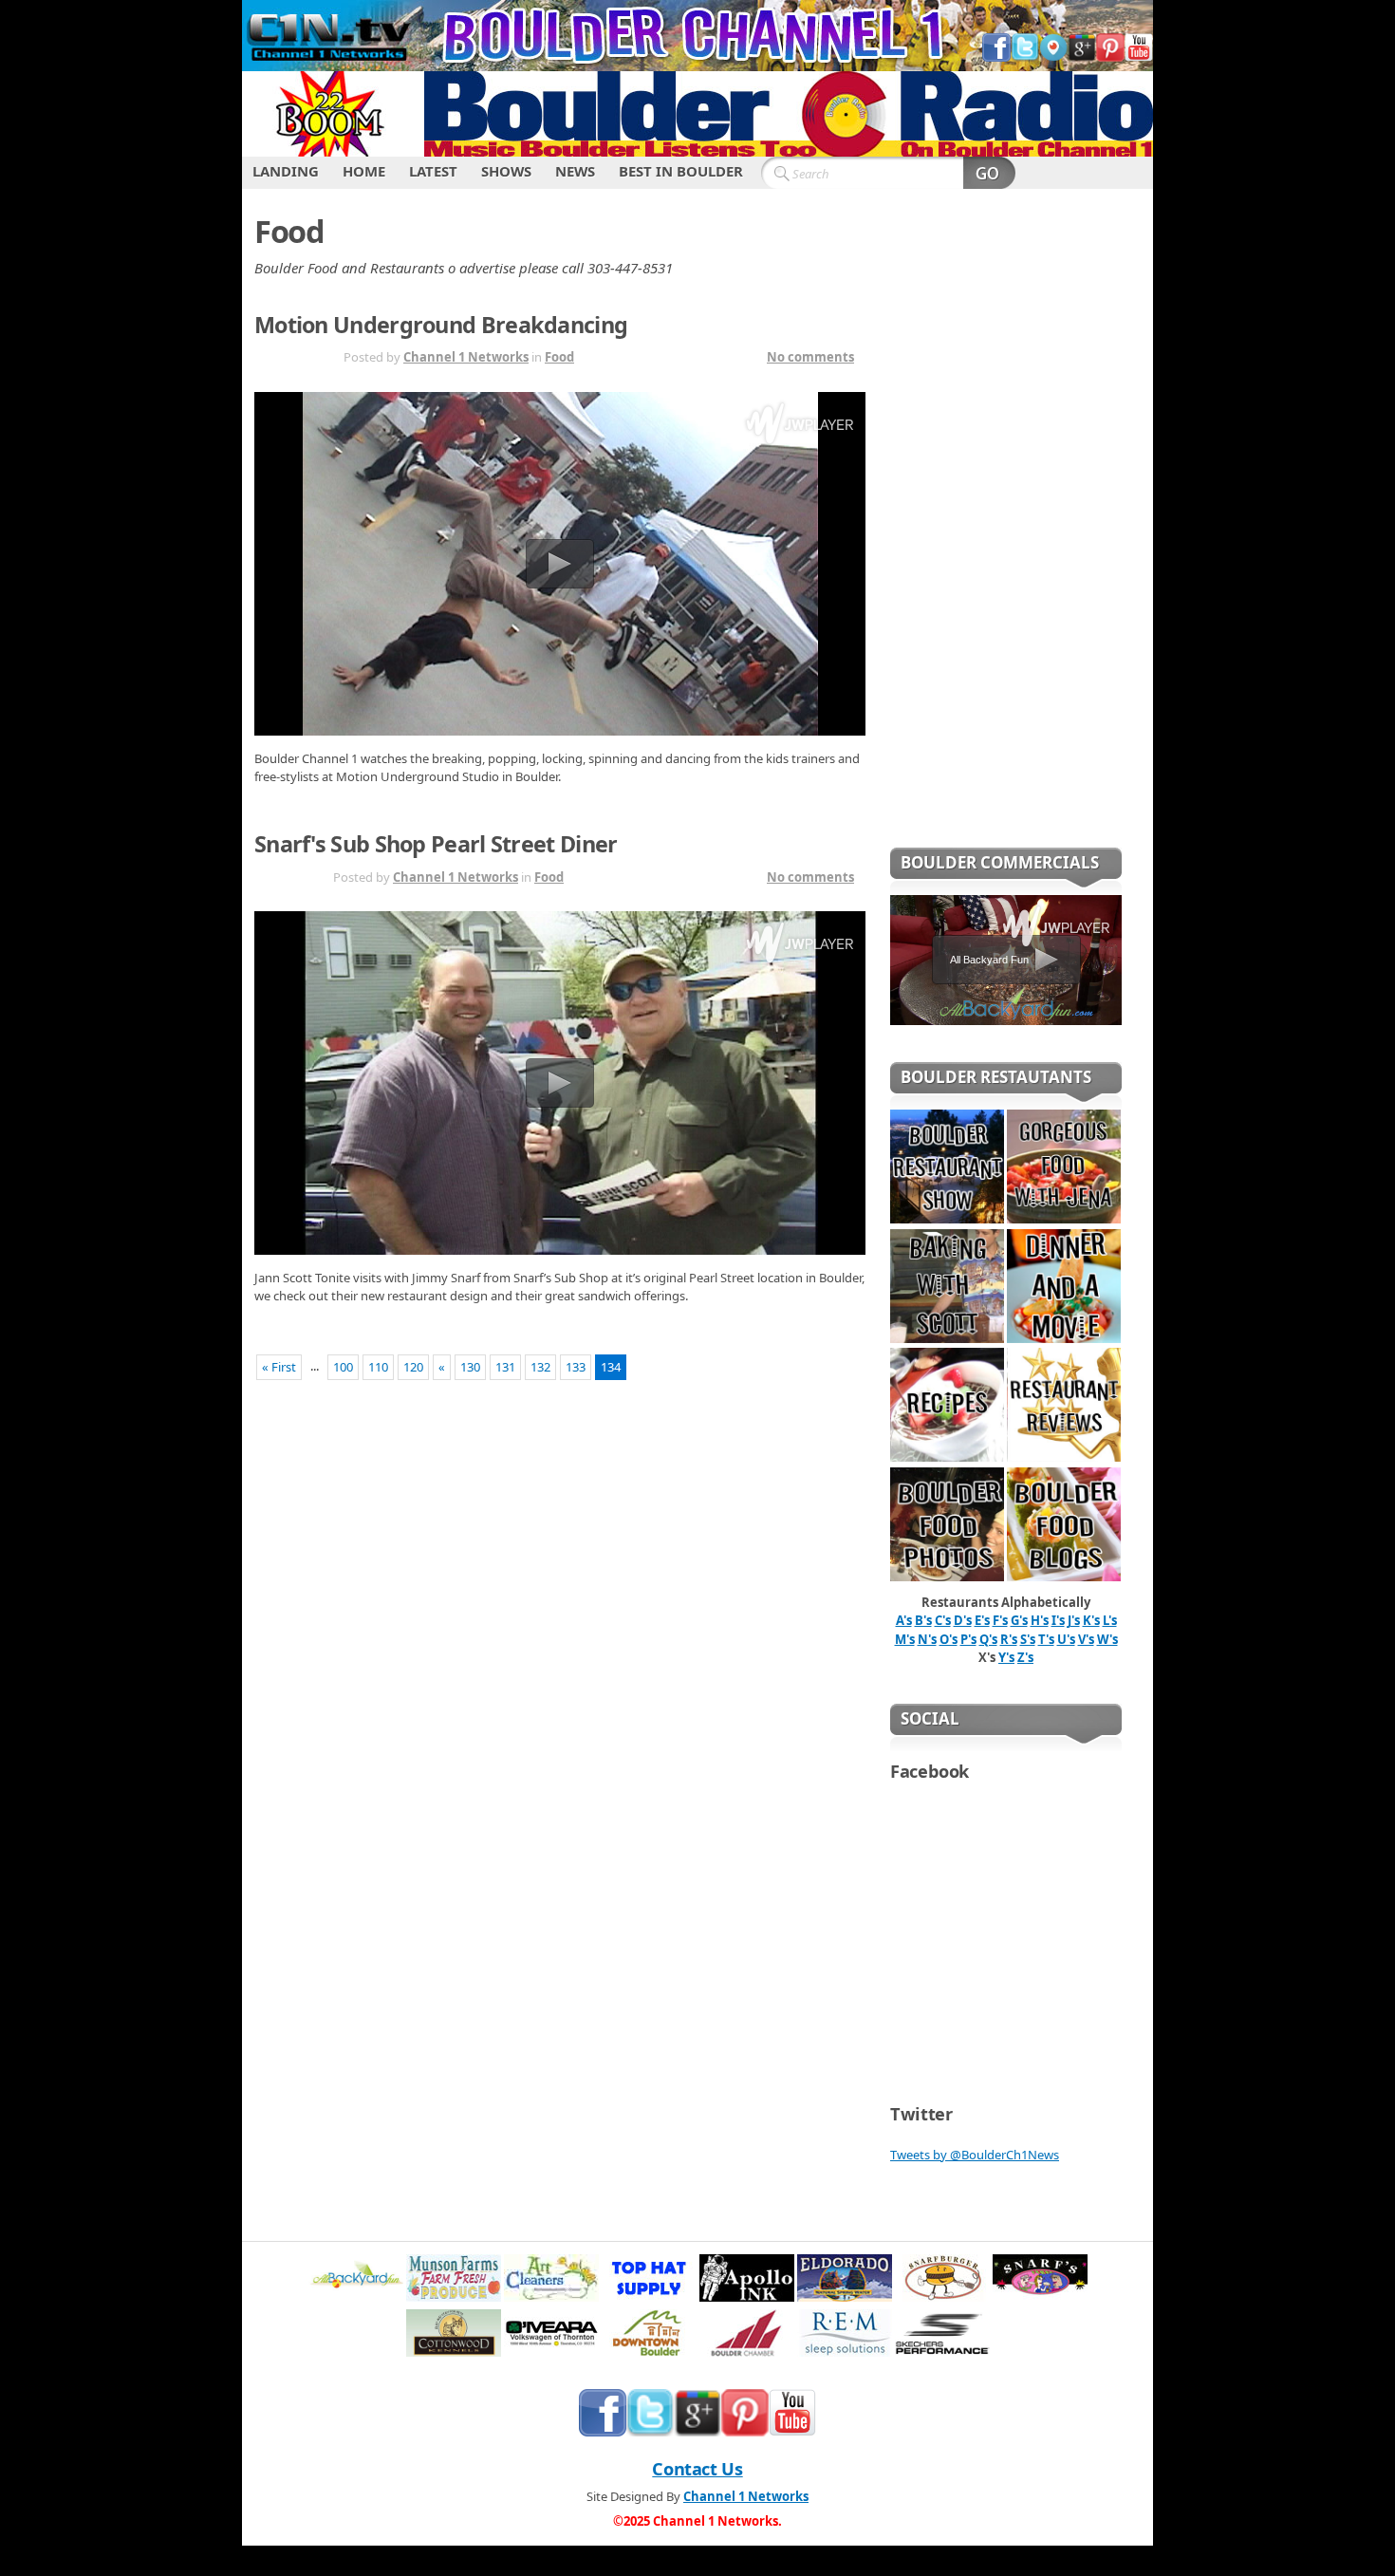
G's (1019, 1620)
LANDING (286, 171)
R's (1009, 1639)
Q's (988, 1639)
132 (540, 1367)
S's (1028, 1639)
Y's (1006, 1657)
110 (378, 1367)
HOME (364, 171)
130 (470, 1367)
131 (505, 1367)
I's (1058, 1620)
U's (1066, 1639)
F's (1000, 1620)
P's (968, 1639)
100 (343, 1367)
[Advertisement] (1006, 531)
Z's (1025, 1657)
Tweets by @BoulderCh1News (975, 2155)
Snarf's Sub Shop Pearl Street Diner (436, 844)
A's (904, 1620)
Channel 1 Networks (466, 357)
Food (559, 357)
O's (949, 1639)
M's (905, 1639)
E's (982, 1620)
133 (576, 1367)
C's (943, 1620)
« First (279, 1367)
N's (927, 1639)
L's (1110, 1620)
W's (1107, 1639)
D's (963, 1620)
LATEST (433, 171)
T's (1046, 1639)
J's (1074, 1620)
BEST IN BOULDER (681, 171)
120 (413, 1367)
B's (923, 1620)
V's (1086, 1639)
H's (1040, 1620)
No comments (810, 357)
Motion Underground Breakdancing (441, 325)
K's (1091, 1620)
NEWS (575, 171)
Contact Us (697, 2469)
